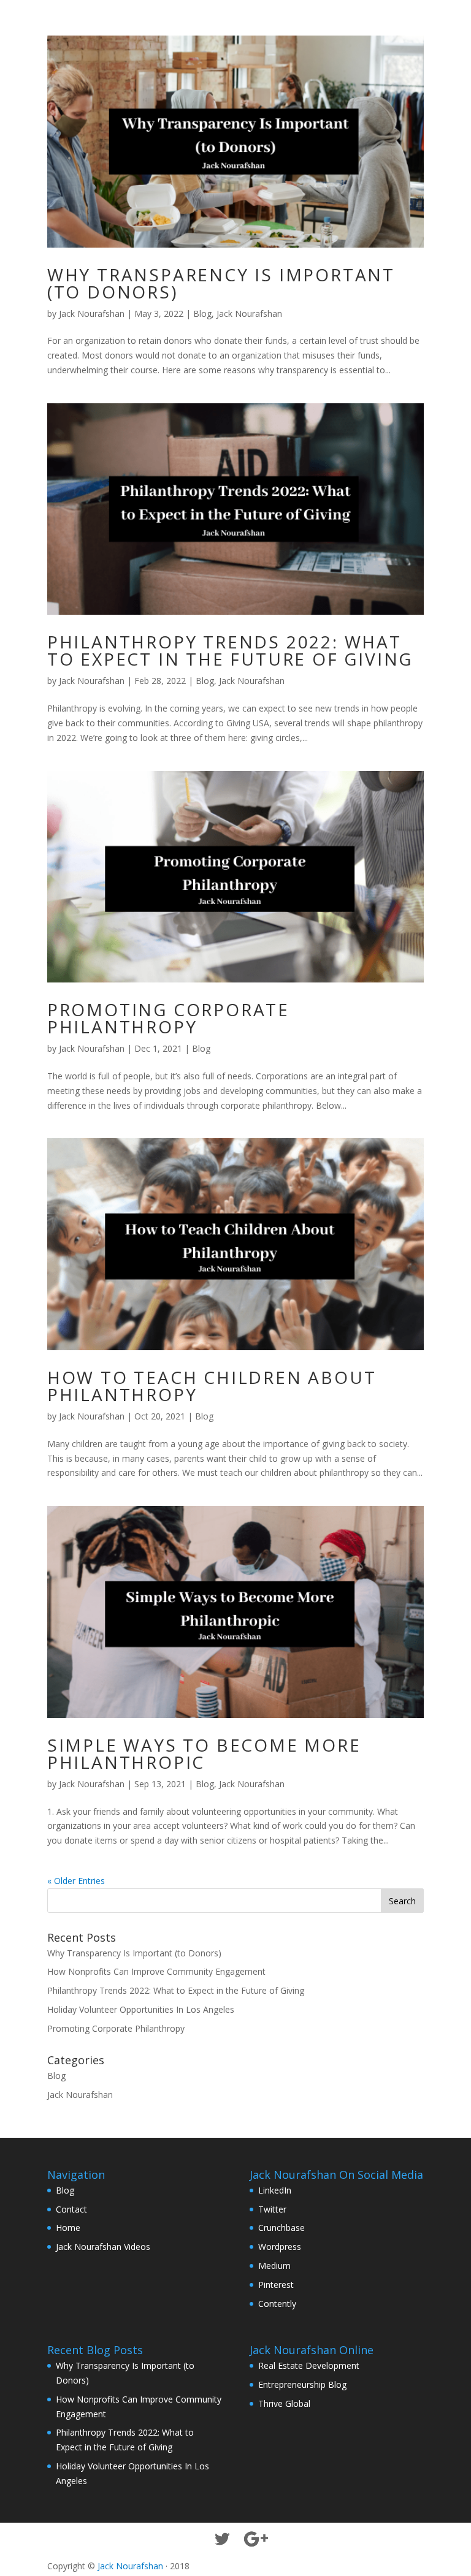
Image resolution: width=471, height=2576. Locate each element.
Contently (277, 2304)
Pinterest (276, 2285)
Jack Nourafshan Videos (103, 2247)
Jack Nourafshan (92, 313)
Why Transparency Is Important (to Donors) (221, 283)
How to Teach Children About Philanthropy (212, 1386)
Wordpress (280, 2247)
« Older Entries (76, 1881)
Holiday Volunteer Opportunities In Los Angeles (141, 2009)
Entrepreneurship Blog (302, 2384)
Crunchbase (281, 2228)
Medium (274, 2266)
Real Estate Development (309, 2365)
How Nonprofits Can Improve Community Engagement (156, 1971)
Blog (202, 313)
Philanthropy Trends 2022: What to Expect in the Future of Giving (230, 650)
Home (68, 2228)
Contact (71, 2209)
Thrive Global (284, 2403)
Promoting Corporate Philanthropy (168, 1018)
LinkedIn (275, 2190)
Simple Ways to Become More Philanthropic (204, 1753)
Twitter (272, 2209)
